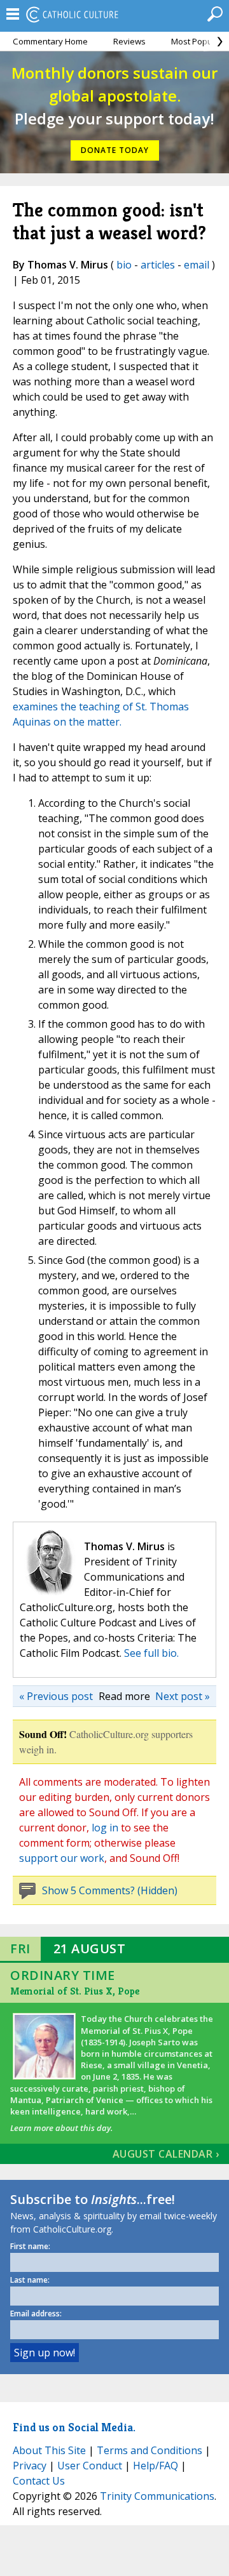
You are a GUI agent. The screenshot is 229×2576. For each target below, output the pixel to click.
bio (124, 265)
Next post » (183, 1696)
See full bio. (151, 1653)
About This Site (49, 2450)
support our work (62, 1858)
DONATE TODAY (115, 150)
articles (158, 265)
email (197, 265)
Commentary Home (50, 41)
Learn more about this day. (61, 2128)
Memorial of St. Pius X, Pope (75, 1991)
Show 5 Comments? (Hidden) (110, 1890)
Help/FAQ (156, 2466)
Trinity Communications (157, 2496)
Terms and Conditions (149, 2450)
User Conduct (90, 2466)
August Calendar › (166, 2154)
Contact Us (39, 2481)
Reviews (129, 41)
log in (105, 1828)
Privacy (30, 2466)
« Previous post (56, 1696)
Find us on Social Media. (74, 2427)
